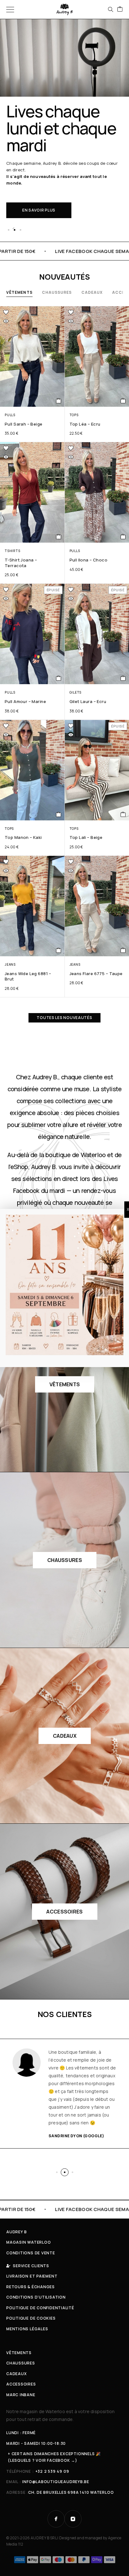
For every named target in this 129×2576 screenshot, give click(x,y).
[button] (8, 230)
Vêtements (19, 292)
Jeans (10, 964)
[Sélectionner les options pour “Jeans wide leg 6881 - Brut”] (59, 950)
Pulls (10, 415)
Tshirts (12, 551)
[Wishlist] (6, 312)
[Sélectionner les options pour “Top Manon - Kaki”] (59, 814)
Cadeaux (92, 292)
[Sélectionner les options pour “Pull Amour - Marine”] (59, 678)
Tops (74, 415)
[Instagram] (73, 2519)
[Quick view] (6, 321)
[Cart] (120, 9)
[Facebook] (56, 2519)
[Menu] (10, 9)
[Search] (111, 9)
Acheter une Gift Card (48, 187)
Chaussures (57, 292)
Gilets (76, 692)
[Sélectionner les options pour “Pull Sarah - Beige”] (59, 401)
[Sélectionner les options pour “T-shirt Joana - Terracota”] (59, 537)
